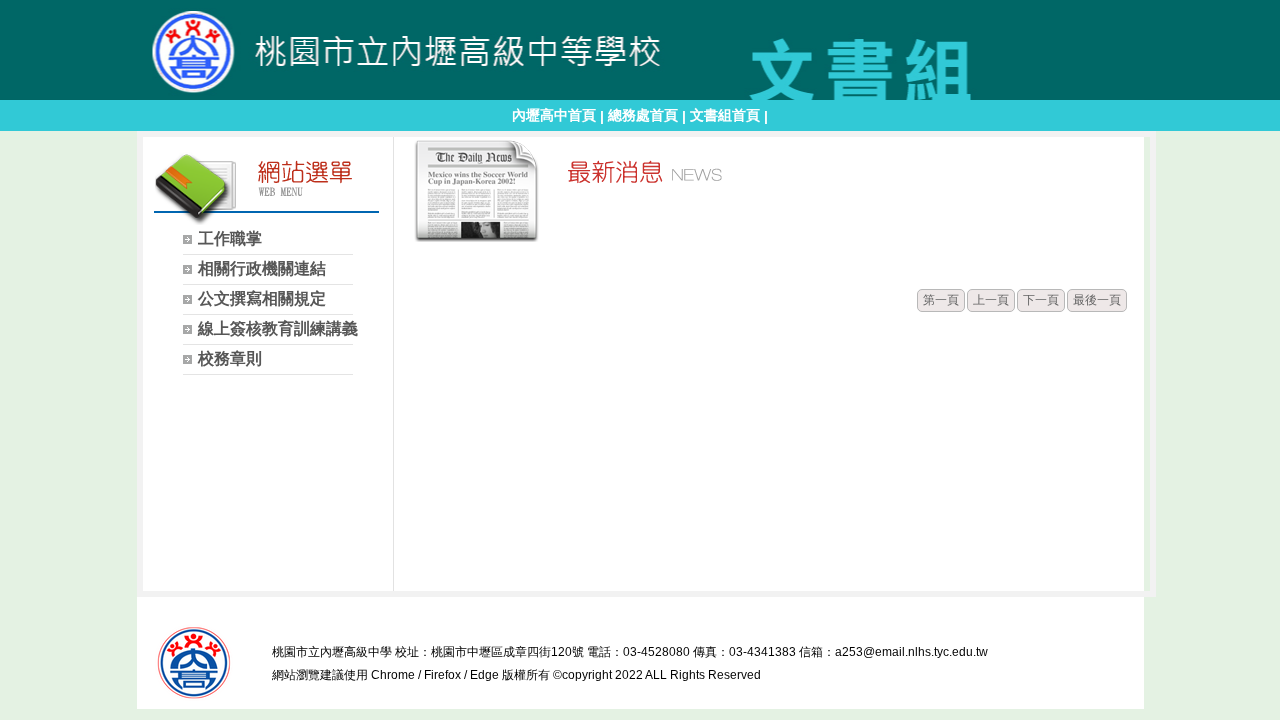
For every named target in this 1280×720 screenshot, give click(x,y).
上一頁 (991, 300)
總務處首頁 (643, 115)
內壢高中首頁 (554, 115)
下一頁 (1041, 300)
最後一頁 (1097, 300)
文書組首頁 (725, 115)
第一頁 (941, 300)
